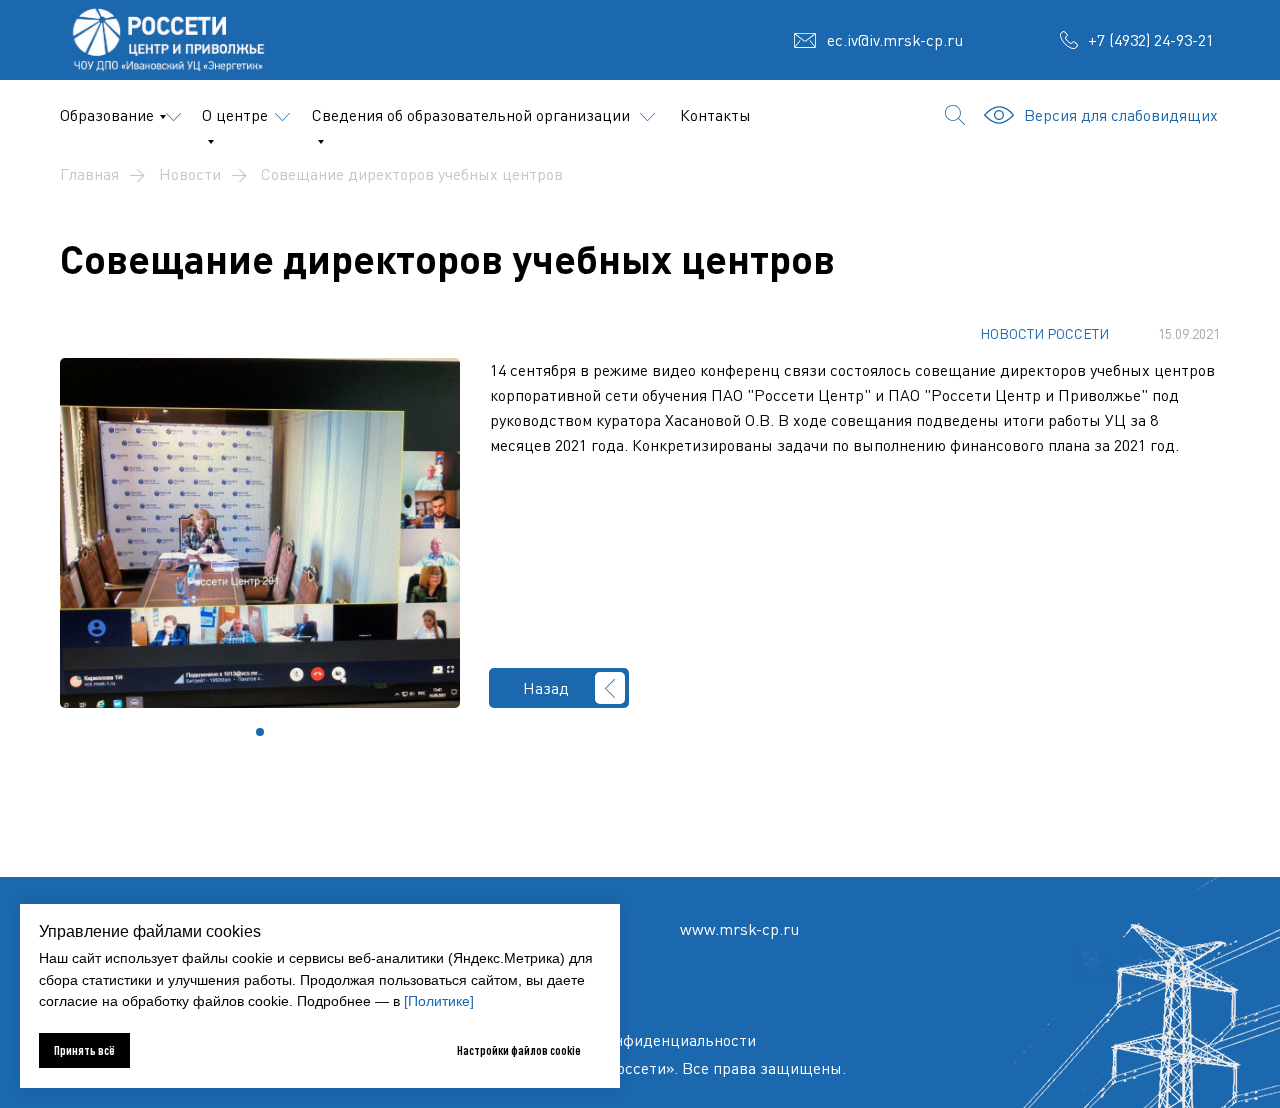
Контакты (715, 115)
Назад (546, 688)
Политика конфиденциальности (640, 1040)
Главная (89, 174)
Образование (107, 115)
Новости (190, 174)
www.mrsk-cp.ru (739, 929)
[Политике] (439, 1001)
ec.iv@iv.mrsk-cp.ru (895, 40)
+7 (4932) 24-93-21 (1151, 40)
